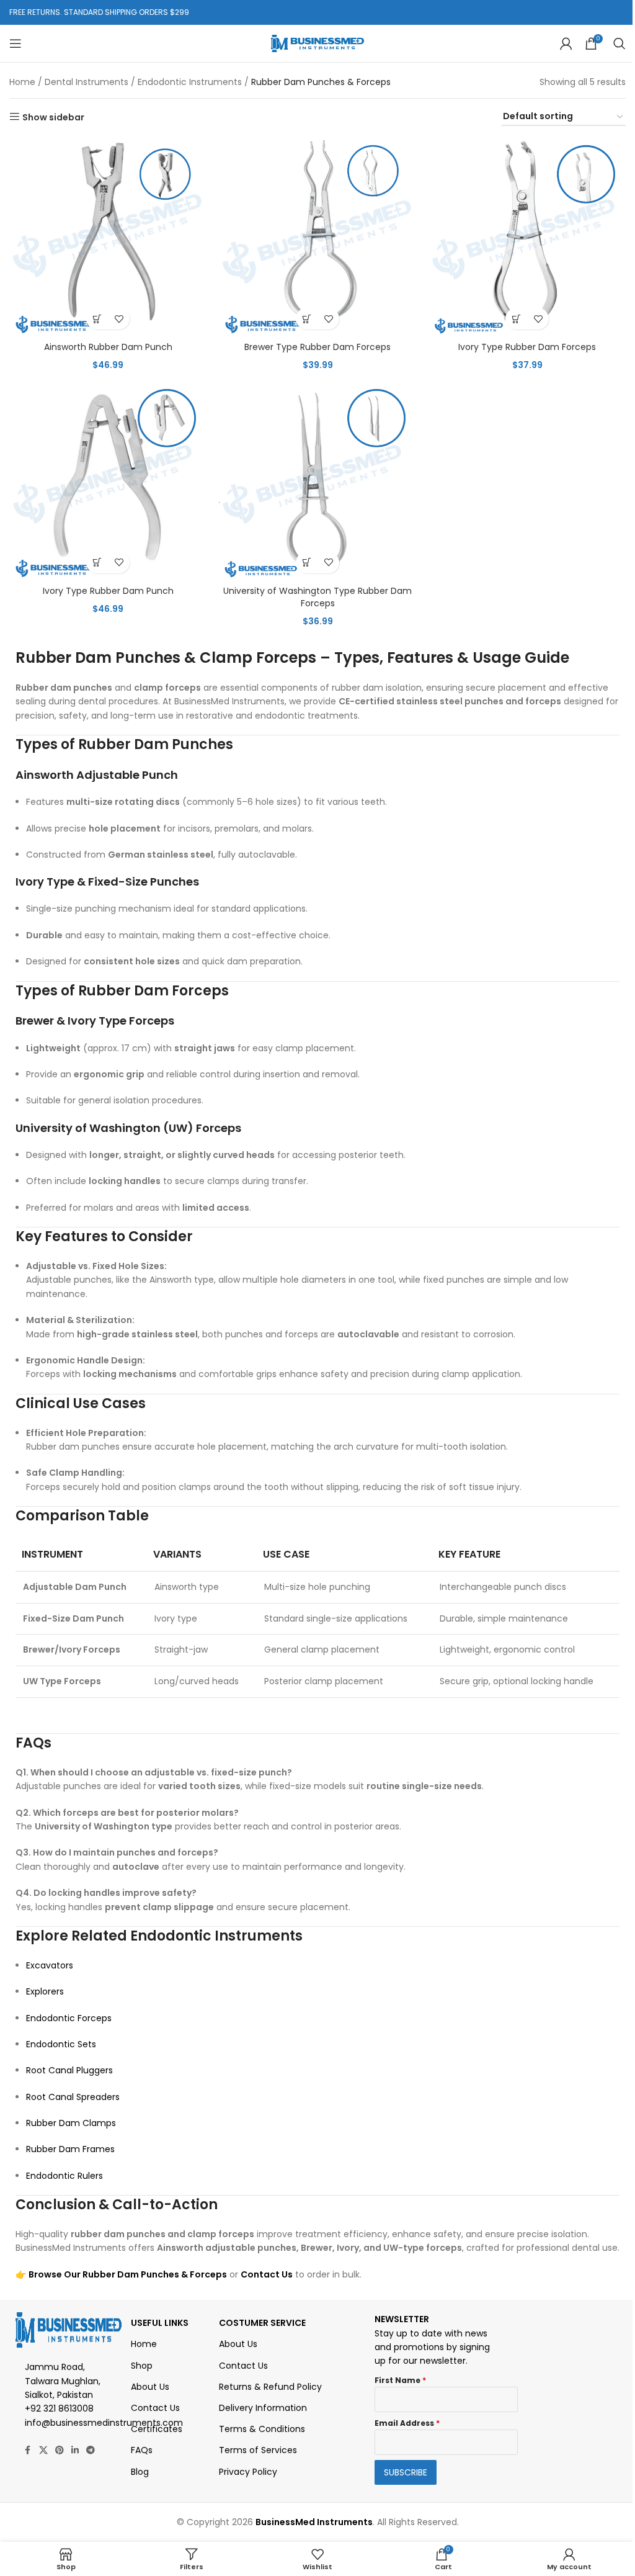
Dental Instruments (87, 82)
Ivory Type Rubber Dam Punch (108, 591)
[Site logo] (317, 43)
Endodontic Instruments (190, 82)
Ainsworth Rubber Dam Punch (108, 347)
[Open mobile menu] (16, 43)
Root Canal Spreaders (73, 2097)
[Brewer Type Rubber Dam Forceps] (317, 237)
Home (22, 82)
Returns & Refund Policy (270, 2387)
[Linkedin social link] (75, 2450)
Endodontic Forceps (69, 2018)
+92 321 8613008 (59, 2408)
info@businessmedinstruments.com (104, 2423)
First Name (400, 2380)
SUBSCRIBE (406, 2472)
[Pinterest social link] (60, 2450)
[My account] (566, 43)
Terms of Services (258, 2450)
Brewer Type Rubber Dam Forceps (317, 347)
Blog (140, 2472)
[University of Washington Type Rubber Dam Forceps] (317, 481)
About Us (150, 2387)
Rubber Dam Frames (70, 2149)
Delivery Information (263, 2408)
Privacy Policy (248, 2472)
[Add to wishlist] (119, 319)
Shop (142, 2366)
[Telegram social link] (91, 2450)
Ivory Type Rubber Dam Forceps (527, 347)
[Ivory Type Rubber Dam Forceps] (527, 237)
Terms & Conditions (262, 2429)
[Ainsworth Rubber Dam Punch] (108, 237)
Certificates (157, 2429)
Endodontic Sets (61, 2044)
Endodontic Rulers (64, 2176)
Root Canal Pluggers (69, 2070)
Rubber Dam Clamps (71, 2123)
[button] (97, 319)
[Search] (619, 43)
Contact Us (267, 2274)
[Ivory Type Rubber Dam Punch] (108, 481)
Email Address (407, 2423)
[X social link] (43, 2450)
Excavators (50, 1965)
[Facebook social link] (28, 2450)
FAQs (142, 2450)
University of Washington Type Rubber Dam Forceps (317, 597)
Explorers (45, 1991)
